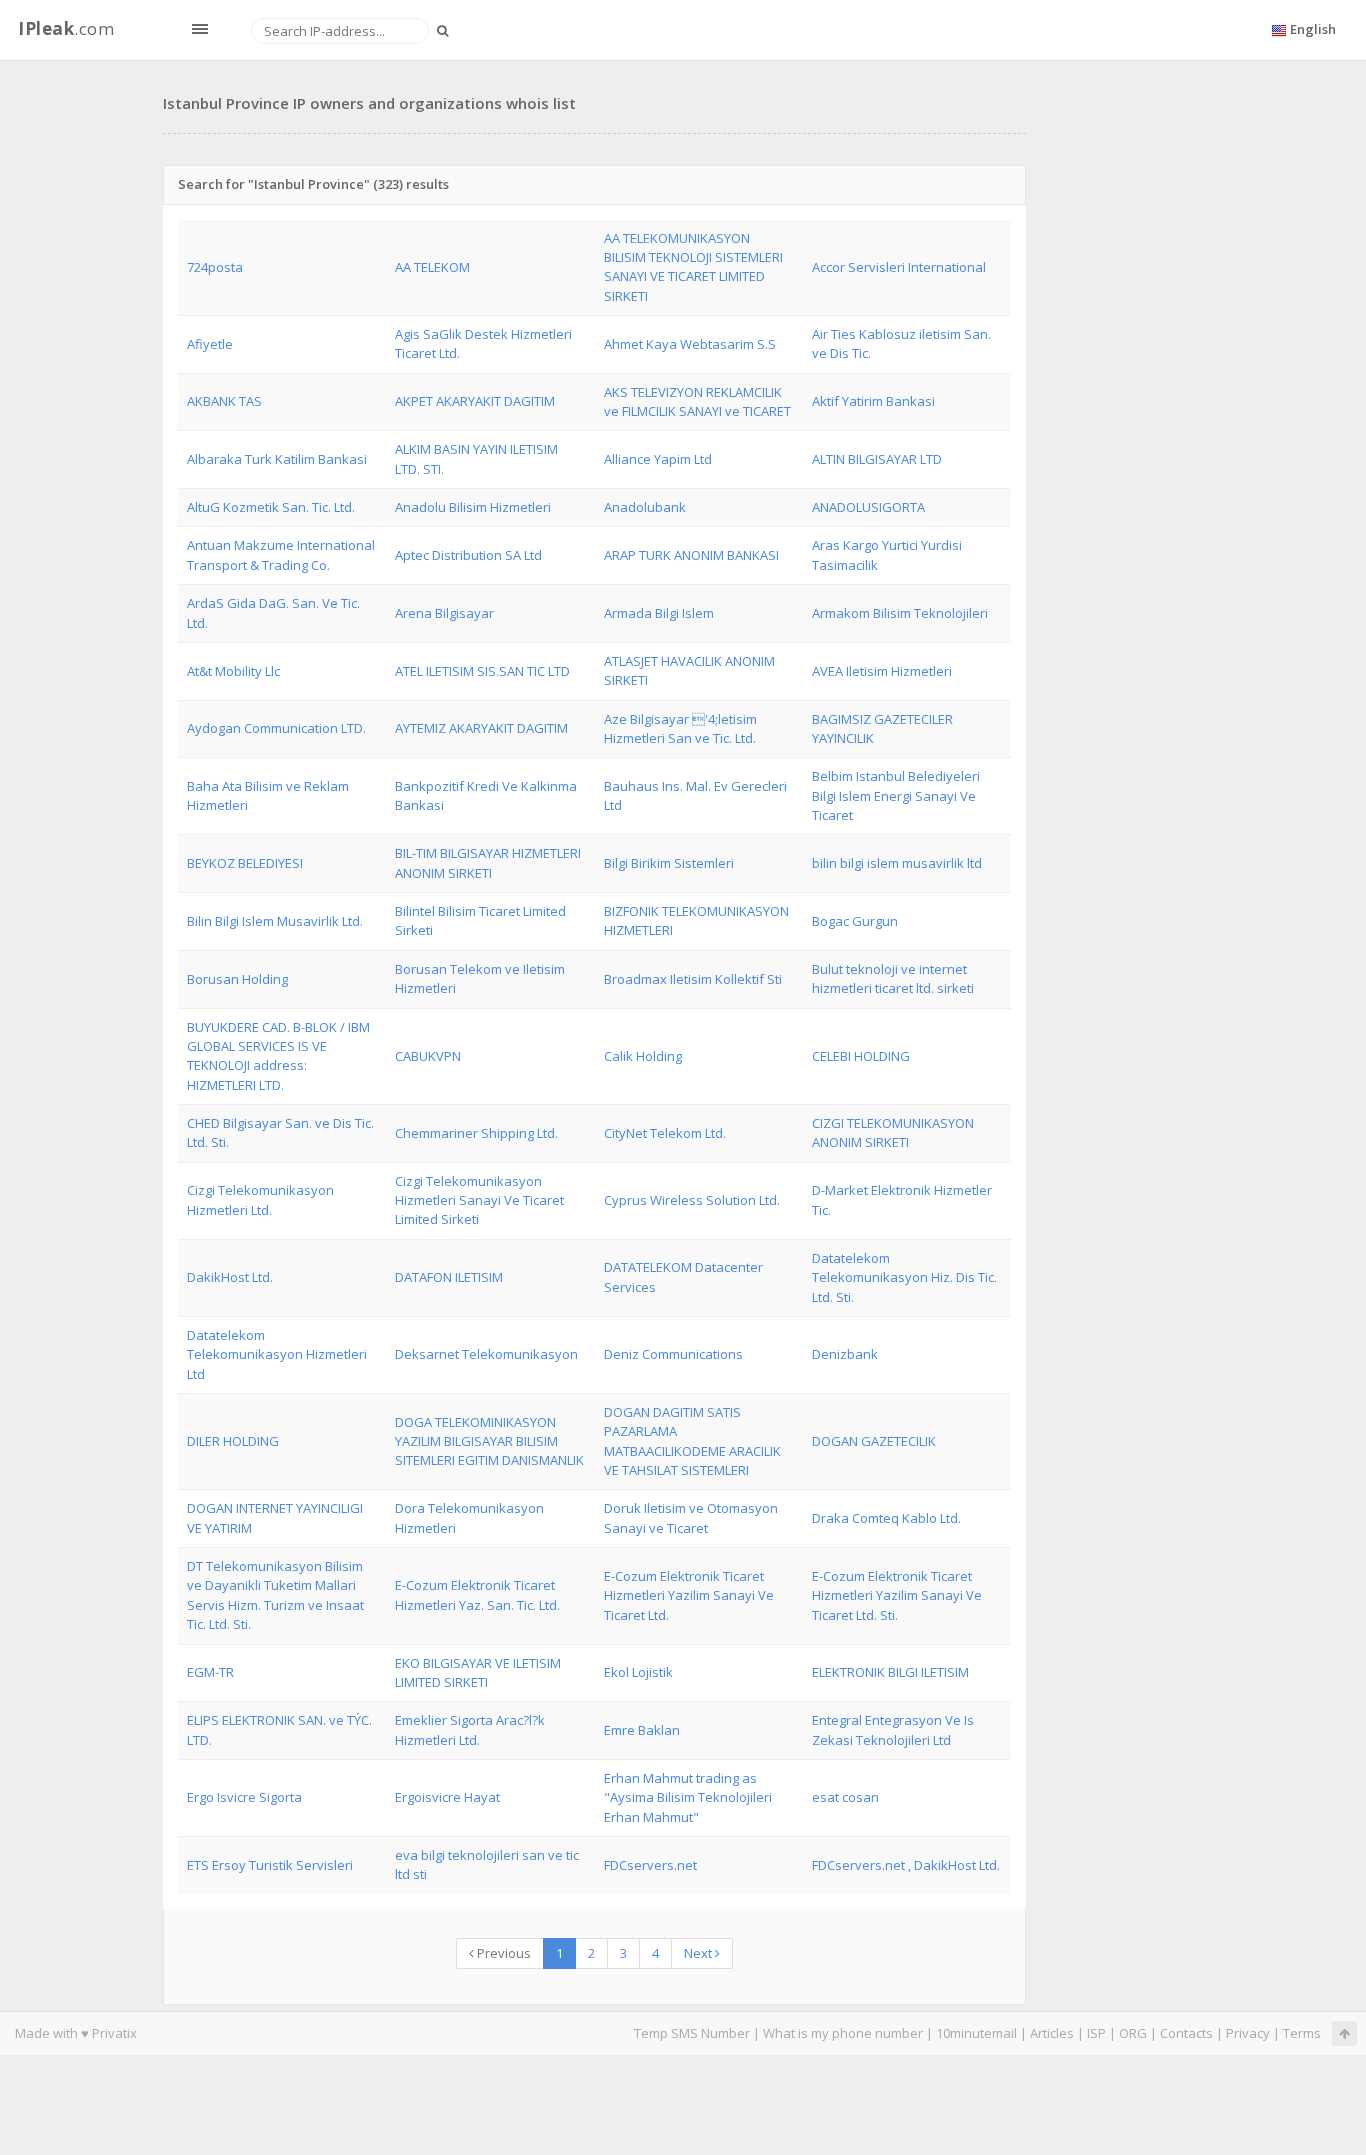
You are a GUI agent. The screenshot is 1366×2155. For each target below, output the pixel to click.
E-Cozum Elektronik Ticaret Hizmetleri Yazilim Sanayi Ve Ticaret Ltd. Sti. (897, 1595)
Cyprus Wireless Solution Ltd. (692, 1200)
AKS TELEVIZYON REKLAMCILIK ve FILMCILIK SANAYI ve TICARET (697, 401)
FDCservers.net (650, 1865)
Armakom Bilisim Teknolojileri (900, 613)
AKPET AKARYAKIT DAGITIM (475, 401)
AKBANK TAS (224, 401)
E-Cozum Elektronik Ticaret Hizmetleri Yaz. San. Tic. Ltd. (477, 1594)
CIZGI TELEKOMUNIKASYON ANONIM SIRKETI (893, 1132)
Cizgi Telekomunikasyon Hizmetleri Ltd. (260, 1199)
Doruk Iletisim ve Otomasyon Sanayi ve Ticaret (691, 1517)
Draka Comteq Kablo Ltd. (886, 1518)
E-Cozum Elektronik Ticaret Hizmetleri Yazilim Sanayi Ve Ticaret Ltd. (689, 1595)
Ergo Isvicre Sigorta (244, 1797)
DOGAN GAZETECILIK (874, 1441)
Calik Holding (643, 1056)
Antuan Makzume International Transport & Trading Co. (281, 554)
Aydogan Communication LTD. (276, 728)
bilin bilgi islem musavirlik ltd (897, 863)
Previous (502, 1953)
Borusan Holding (237, 979)
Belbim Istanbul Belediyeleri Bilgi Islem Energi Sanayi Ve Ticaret (896, 795)
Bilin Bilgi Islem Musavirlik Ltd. (275, 921)
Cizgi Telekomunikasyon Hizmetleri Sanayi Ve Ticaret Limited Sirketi (479, 1200)
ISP (1096, 2033)
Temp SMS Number (692, 2033)
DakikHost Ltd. (230, 1277)
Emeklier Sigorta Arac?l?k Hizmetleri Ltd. (470, 1729)
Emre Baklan (642, 1730)
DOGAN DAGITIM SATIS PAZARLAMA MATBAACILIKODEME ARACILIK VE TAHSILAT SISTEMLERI (692, 1441)
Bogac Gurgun (855, 921)
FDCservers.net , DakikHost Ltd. (906, 1865)
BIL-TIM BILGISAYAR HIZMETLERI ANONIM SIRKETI (488, 862)
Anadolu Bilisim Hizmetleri (473, 507)
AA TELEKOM (432, 267)
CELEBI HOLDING (861, 1056)
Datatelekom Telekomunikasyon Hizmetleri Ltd (277, 1354)
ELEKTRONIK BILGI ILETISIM (890, 1672)
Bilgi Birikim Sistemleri (669, 863)
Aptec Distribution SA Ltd (468, 555)
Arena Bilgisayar (444, 613)
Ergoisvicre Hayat (447, 1797)
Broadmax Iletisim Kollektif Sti (693, 979)
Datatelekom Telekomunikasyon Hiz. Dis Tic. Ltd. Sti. (904, 1277)
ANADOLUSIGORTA (868, 507)
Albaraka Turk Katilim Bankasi (277, 459)
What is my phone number (843, 2033)
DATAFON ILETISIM (449, 1277)
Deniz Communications (673, 1354)
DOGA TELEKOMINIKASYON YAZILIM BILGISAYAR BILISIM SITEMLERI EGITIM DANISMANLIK (489, 1441)
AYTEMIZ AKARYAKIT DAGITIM (481, 728)
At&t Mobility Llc (233, 671)
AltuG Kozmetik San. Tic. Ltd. (271, 507)
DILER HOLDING (233, 1441)
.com (66, 28)
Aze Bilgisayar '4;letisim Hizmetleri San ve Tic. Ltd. (680, 728)
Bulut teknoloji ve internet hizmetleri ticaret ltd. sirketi (893, 978)
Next (699, 1953)
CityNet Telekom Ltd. (665, 1133)
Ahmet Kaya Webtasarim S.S (690, 344)
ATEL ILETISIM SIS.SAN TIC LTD (482, 671)
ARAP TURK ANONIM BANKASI (691, 555)
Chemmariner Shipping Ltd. (476, 1133)
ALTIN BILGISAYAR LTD (877, 459)
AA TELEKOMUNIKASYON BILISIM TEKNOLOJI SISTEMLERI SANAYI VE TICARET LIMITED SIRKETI (693, 267)
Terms (1302, 2033)
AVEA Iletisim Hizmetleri (882, 671)
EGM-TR (210, 1672)
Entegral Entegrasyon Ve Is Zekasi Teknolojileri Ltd (893, 1729)
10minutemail (976, 2033)
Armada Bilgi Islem (659, 613)
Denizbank (845, 1354)
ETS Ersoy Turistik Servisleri (270, 1865)
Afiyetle (210, 344)
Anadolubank (645, 507)
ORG (1133, 2033)
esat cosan (845, 1797)
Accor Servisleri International (899, 267)
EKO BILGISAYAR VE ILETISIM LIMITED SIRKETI (478, 1672)
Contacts (1186, 2033)
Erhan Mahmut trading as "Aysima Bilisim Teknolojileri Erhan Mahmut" (688, 1797)
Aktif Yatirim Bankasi (873, 401)
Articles (1052, 2033)
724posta (215, 267)
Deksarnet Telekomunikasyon (486, 1354)
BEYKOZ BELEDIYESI (245, 863)
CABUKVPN (428, 1056)
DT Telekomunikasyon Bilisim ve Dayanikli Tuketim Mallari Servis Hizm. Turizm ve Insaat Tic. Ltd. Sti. (275, 1595)
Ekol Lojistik (638, 1672)
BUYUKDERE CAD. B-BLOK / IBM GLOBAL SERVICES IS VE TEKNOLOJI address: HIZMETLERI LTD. (278, 1056)
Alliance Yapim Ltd (658, 459)
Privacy (1248, 2033)
